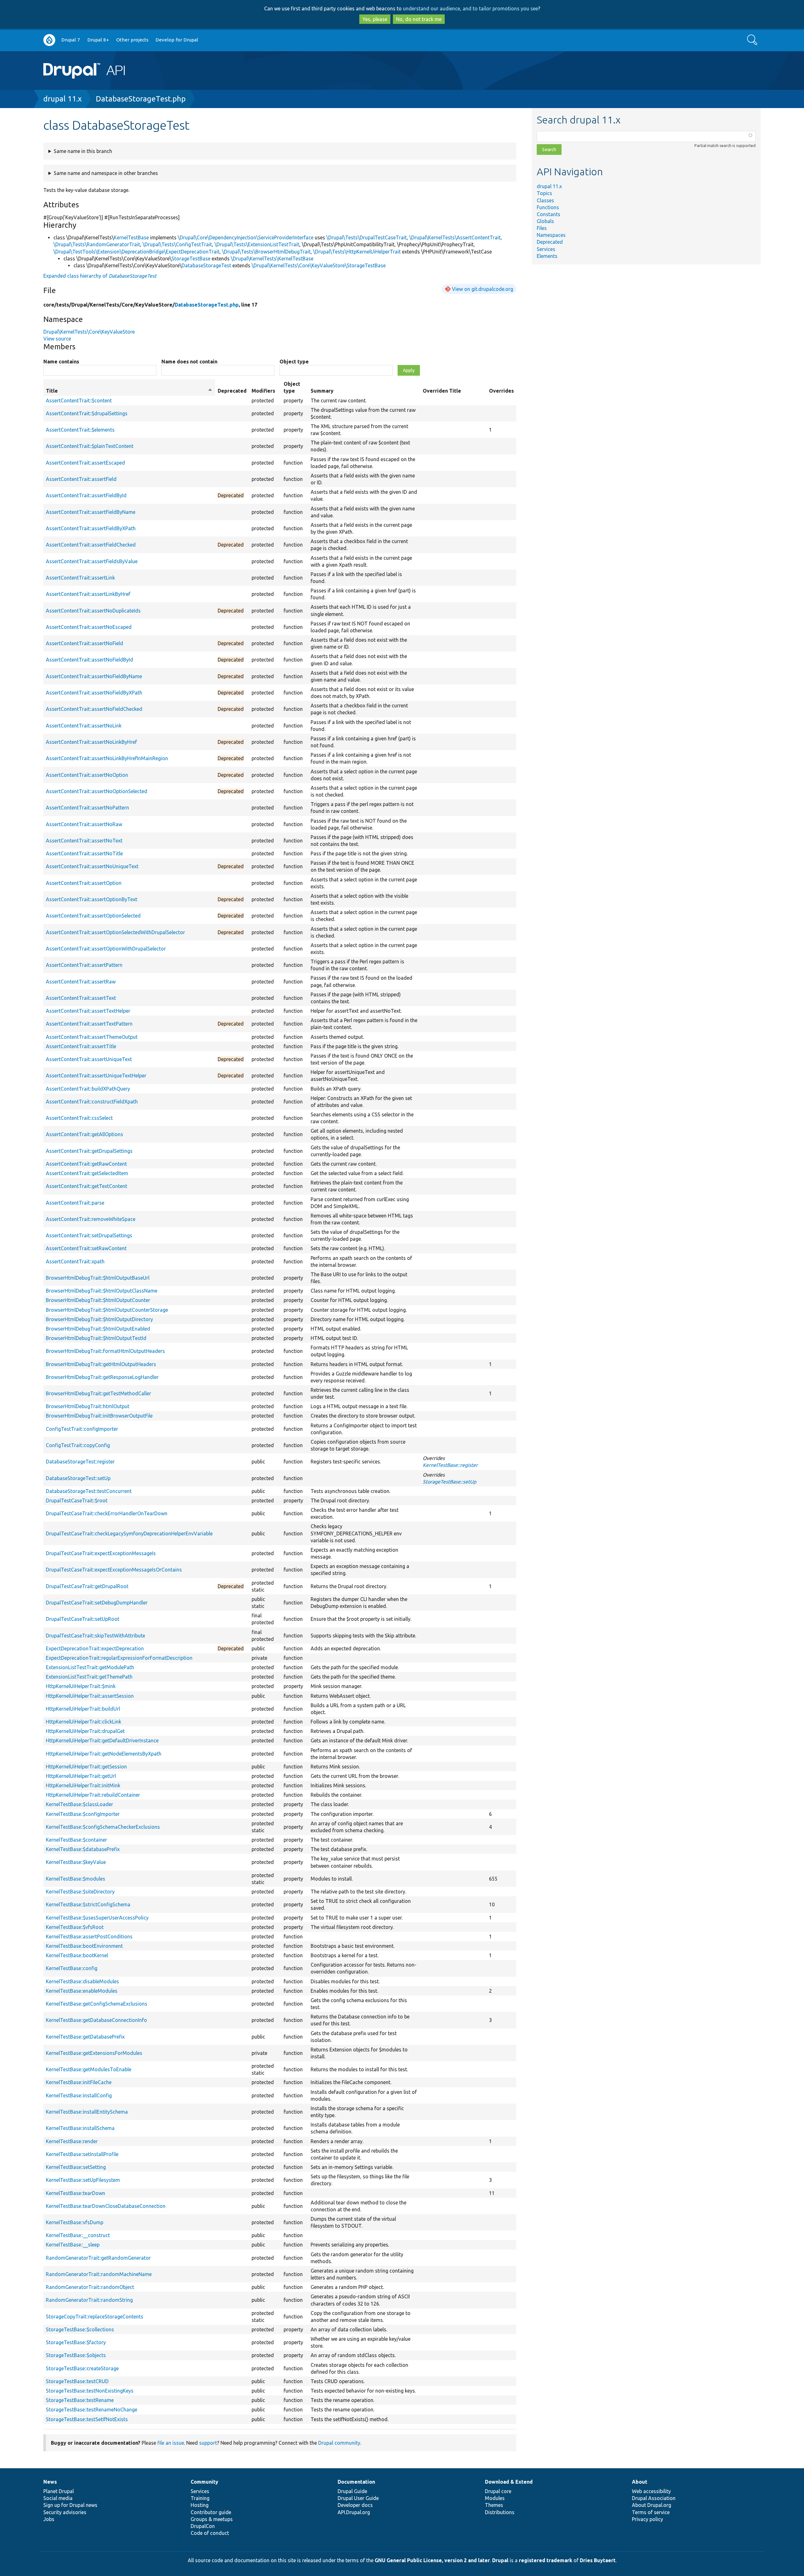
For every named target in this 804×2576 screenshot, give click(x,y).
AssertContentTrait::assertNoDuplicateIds (93, 611)
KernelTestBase (131, 237)
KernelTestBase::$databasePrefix (83, 1849)
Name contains (61, 362)
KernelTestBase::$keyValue (76, 1862)
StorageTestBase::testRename (80, 2400)
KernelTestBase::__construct (78, 2235)
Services (546, 249)
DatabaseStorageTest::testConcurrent (89, 1491)
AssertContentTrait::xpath (75, 1261)
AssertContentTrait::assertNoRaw (84, 824)
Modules (495, 2498)
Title (129, 391)
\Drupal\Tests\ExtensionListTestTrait (257, 244)
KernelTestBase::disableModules (82, 1981)
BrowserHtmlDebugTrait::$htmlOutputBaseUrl (98, 1278)
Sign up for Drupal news (70, 2505)
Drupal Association (654, 2498)
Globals (545, 221)
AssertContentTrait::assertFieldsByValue (92, 561)
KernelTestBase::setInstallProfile (82, 2154)
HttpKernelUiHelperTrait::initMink (83, 1785)
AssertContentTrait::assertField (81, 479)
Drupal (500, 2560)
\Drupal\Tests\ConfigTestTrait (177, 244)
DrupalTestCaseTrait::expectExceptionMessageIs (101, 1553)
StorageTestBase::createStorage (82, 2368)
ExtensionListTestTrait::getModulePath (90, 1667)
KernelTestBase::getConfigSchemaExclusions (97, 2004)
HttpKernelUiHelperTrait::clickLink (84, 1722)
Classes (545, 200)
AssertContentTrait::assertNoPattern (87, 808)
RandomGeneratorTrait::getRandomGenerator (98, 2258)
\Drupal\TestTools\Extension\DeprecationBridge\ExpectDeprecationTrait (136, 252)
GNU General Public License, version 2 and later (432, 2560)
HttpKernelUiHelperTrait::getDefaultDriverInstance (102, 1740)
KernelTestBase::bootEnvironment (84, 1946)
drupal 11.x (62, 99)
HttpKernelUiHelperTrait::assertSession (90, 1696)
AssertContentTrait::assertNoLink (84, 726)
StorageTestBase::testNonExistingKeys (90, 2391)
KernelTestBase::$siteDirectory (80, 1892)
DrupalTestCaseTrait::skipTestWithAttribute (95, 1636)
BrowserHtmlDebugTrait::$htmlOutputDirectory (99, 1319)
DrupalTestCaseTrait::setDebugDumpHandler (97, 1603)
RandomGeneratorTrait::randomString (89, 2300)
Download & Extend (509, 2482)
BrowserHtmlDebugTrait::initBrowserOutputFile (99, 1416)
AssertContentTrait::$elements (80, 430)
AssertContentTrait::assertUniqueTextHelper (96, 1076)
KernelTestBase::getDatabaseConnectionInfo (96, 2020)
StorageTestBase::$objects (76, 2355)
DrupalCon (203, 2526)
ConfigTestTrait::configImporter (82, 1429)
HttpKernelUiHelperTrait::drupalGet (85, 1731)
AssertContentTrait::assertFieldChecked (91, 545)
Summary (322, 391)
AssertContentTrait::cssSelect (79, 1118)
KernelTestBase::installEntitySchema (87, 2112)
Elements (547, 256)
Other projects (132, 40)
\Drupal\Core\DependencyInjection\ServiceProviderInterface (246, 237)
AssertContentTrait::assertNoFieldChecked (94, 709)
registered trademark (546, 2560)
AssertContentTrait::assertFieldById (86, 495)
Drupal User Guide (358, 2498)
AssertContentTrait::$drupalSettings (87, 413)
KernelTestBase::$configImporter (83, 1814)
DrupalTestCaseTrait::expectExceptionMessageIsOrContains (114, 1570)
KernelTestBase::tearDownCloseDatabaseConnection (106, 2206)
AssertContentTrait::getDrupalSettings (89, 1151)
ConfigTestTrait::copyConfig (78, 1445)
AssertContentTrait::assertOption (84, 883)
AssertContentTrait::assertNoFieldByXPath (94, 693)
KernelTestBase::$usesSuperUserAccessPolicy (97, 1918)
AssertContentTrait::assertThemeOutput (92, 1037)
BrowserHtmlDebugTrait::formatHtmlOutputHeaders (105, 1351)
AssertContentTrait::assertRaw (81, 982)
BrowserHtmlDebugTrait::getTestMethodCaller (98, 1393)
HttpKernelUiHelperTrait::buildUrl (83, 1709)
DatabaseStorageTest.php (141, 99)
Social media (58, 2498)
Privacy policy (647, 2519)
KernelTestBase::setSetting (76, 2167)
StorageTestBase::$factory (76, 2342)
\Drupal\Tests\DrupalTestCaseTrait (367, 237)
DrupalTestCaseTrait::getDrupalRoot (87, 1586)
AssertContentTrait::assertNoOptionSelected (97, 791)
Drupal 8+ (98, 40)
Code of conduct (210, 2533)
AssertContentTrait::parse (75, 1203)
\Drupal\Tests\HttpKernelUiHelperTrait (357, 252)
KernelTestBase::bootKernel (77, 1955)
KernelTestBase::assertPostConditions (89, 1936)
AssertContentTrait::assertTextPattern (89, 1024)
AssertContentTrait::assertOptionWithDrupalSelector (106, 949)
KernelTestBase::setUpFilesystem (83, 2180)
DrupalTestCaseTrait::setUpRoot (83, 1619)
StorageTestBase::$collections (80, 2329)
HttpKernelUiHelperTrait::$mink (81, 1686)
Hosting (200, 2505)
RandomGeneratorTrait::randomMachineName (99, 2274)
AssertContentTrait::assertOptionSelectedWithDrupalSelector (115, 932)
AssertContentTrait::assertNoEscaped (89, 627)
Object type (294, 362)
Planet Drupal (59, 2491)
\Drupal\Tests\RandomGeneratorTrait (97, 244)
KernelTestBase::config (72, 1968)
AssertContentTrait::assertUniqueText (89, 1059)
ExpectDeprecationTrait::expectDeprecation (95, 1648)
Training (200, 2498)
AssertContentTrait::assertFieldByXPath (91, 528)
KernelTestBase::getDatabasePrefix (85, 2037)
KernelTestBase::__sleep (73, 2245)
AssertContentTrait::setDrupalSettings (89, 1235)
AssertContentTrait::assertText (81, 998)
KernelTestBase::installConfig (79, 2095)
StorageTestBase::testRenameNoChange (92, 2410)
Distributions (500, 2512)
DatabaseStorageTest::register (80, 1462)
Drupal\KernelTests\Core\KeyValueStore (89, 332)
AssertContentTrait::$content (79, 400)
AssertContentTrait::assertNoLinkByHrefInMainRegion (107, 758)
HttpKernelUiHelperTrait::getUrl (81, 1776)
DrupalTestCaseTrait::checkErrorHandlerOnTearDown (107, 1513)
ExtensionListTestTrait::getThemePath (89, 1677)
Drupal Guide (352, 2491)
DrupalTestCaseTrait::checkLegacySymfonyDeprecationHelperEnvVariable (129, 1533)
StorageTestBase (191, 259)
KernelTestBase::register (450, 1465)
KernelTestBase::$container (76, 1840)
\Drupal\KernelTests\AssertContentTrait (455, 237)
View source (57, 339)
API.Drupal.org (354, 2512)
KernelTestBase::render (72, 2141)
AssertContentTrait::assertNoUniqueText (92, 866)
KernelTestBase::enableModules (82, 1991)
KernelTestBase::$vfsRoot (75, 1927)
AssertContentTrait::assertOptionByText (92, 899)
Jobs (49, 2519)
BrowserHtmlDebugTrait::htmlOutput (88, 1406)
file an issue (171, 2443)
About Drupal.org (652, 2505)
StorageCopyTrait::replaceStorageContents (95, 2317)
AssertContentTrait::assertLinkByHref (88, 594)
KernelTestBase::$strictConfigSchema (88, 1904)
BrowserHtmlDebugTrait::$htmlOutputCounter (98, 1300)
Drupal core (498, 2491)
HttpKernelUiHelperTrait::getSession (86, 1767)
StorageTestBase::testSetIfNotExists (87, 2419)
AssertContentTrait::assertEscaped (85, 463)
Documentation (356, 2482)
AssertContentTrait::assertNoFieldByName (94, 676)
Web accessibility (651, 2491)
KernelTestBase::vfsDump (75, 2222)
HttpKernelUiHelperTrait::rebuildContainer (93, 1795)
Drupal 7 (71, 40)
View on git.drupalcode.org (483, 289)
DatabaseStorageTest (206, 265)
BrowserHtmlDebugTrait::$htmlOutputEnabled (98, 1329)
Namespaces (551, 235)
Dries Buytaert (598, 2560)
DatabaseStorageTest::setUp (78, 1478)
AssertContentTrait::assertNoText (84, 841)
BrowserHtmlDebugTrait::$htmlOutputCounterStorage (107, 1310)
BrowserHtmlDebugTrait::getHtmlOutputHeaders (101, 1364)
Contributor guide (211, 2512)
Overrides (501, 391)
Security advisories (65, 2512)
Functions (548, 207)
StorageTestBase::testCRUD (77, 2381)
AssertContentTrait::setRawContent (86, 1248)
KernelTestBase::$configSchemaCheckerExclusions (103, 1827)
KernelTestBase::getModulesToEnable (89, 2069)
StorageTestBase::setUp (449, 1482)
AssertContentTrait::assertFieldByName (91, 512)
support (208, 2443)
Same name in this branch (83, 151)
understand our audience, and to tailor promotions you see (470, 8)
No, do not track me (419, 19)
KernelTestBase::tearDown (76, 2193)
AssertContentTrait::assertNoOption (87, 775)
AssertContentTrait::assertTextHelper (88, 1011)
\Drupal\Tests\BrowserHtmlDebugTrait (266, 252)
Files (542, 228)
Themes (494, 2505)
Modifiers (263, 391)
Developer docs (355, 2505)
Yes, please (375, 19)
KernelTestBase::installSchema (80, 2128)
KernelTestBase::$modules (76, 1879)
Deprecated (550, 242)
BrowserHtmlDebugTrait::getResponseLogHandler (102, 1377)
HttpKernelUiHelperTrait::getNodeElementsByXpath (104, 1754)
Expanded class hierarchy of (100, 276)
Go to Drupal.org (49, 40)
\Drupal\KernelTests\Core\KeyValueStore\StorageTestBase (319, 265)
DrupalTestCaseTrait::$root (77, 1500)
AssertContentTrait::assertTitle (81, 1046)
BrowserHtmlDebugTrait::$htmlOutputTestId (96, 1338)
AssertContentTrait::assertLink (80, 578)
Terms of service (651, 2512)
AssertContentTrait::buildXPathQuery (88, 1089)
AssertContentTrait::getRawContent (86, 1164)
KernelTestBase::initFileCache (79, 2082)
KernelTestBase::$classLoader (79, 1804)
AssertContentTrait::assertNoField (84, 643)
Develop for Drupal (177, 40)
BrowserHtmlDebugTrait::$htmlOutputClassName (102, 1291)
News (50, 2482)
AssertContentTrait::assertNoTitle (84, 853)
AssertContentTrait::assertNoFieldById (90, 660)
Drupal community (339, 2443)
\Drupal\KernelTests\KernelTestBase (272, 259)
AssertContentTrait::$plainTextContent (90, 446)
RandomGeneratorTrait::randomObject (90, 2287)
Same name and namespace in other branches (106, 173)
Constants (549, 214)
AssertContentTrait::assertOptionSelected (93, 916)
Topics (544, 193)
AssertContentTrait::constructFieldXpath (92, 1102)
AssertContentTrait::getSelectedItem (87, 1173)
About (640, 2482)
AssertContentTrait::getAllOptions (84, 1134)
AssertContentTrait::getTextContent (87, 1186)
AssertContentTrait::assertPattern (84, 965)
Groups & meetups (212, 2519)
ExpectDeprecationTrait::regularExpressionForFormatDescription (119, 1658)
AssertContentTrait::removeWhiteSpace (91, 1219)
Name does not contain (189, 362)
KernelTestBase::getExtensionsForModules (94, 2053)
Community (204, 2482)
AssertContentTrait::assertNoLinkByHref (91, 742)
